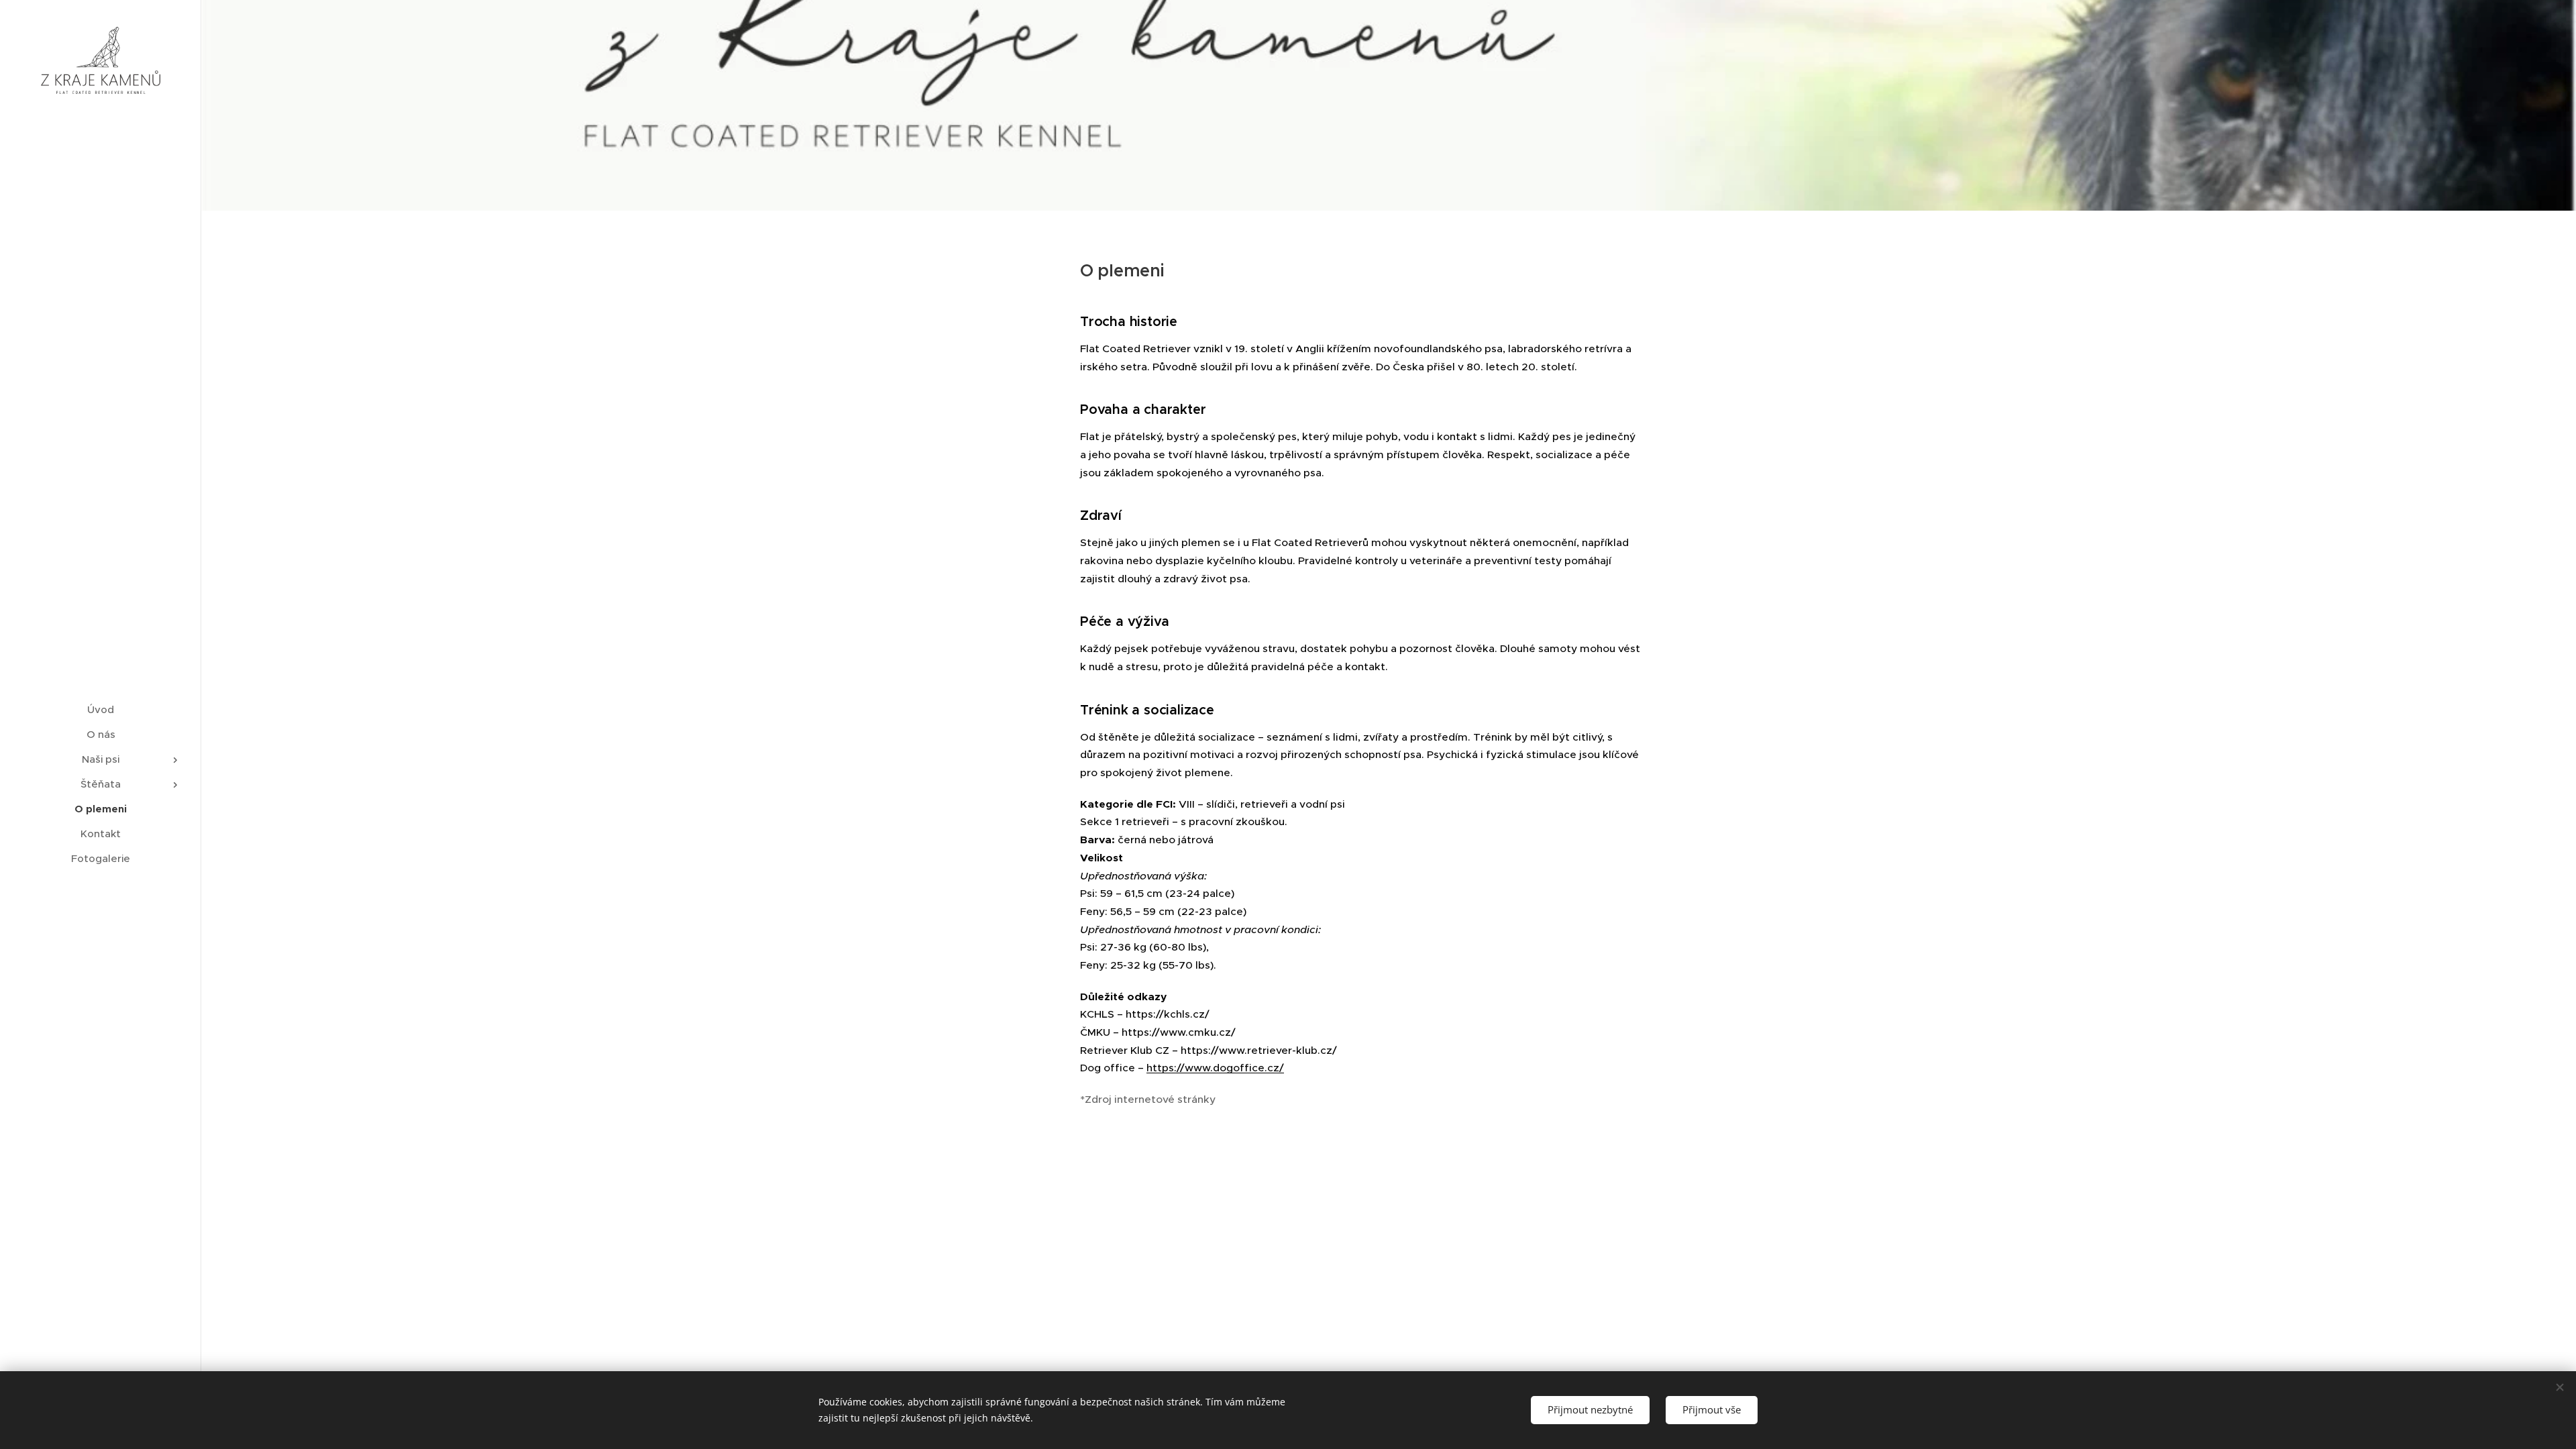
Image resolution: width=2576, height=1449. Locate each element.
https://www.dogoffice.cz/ (1215, 1068)
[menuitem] (101, 709)
